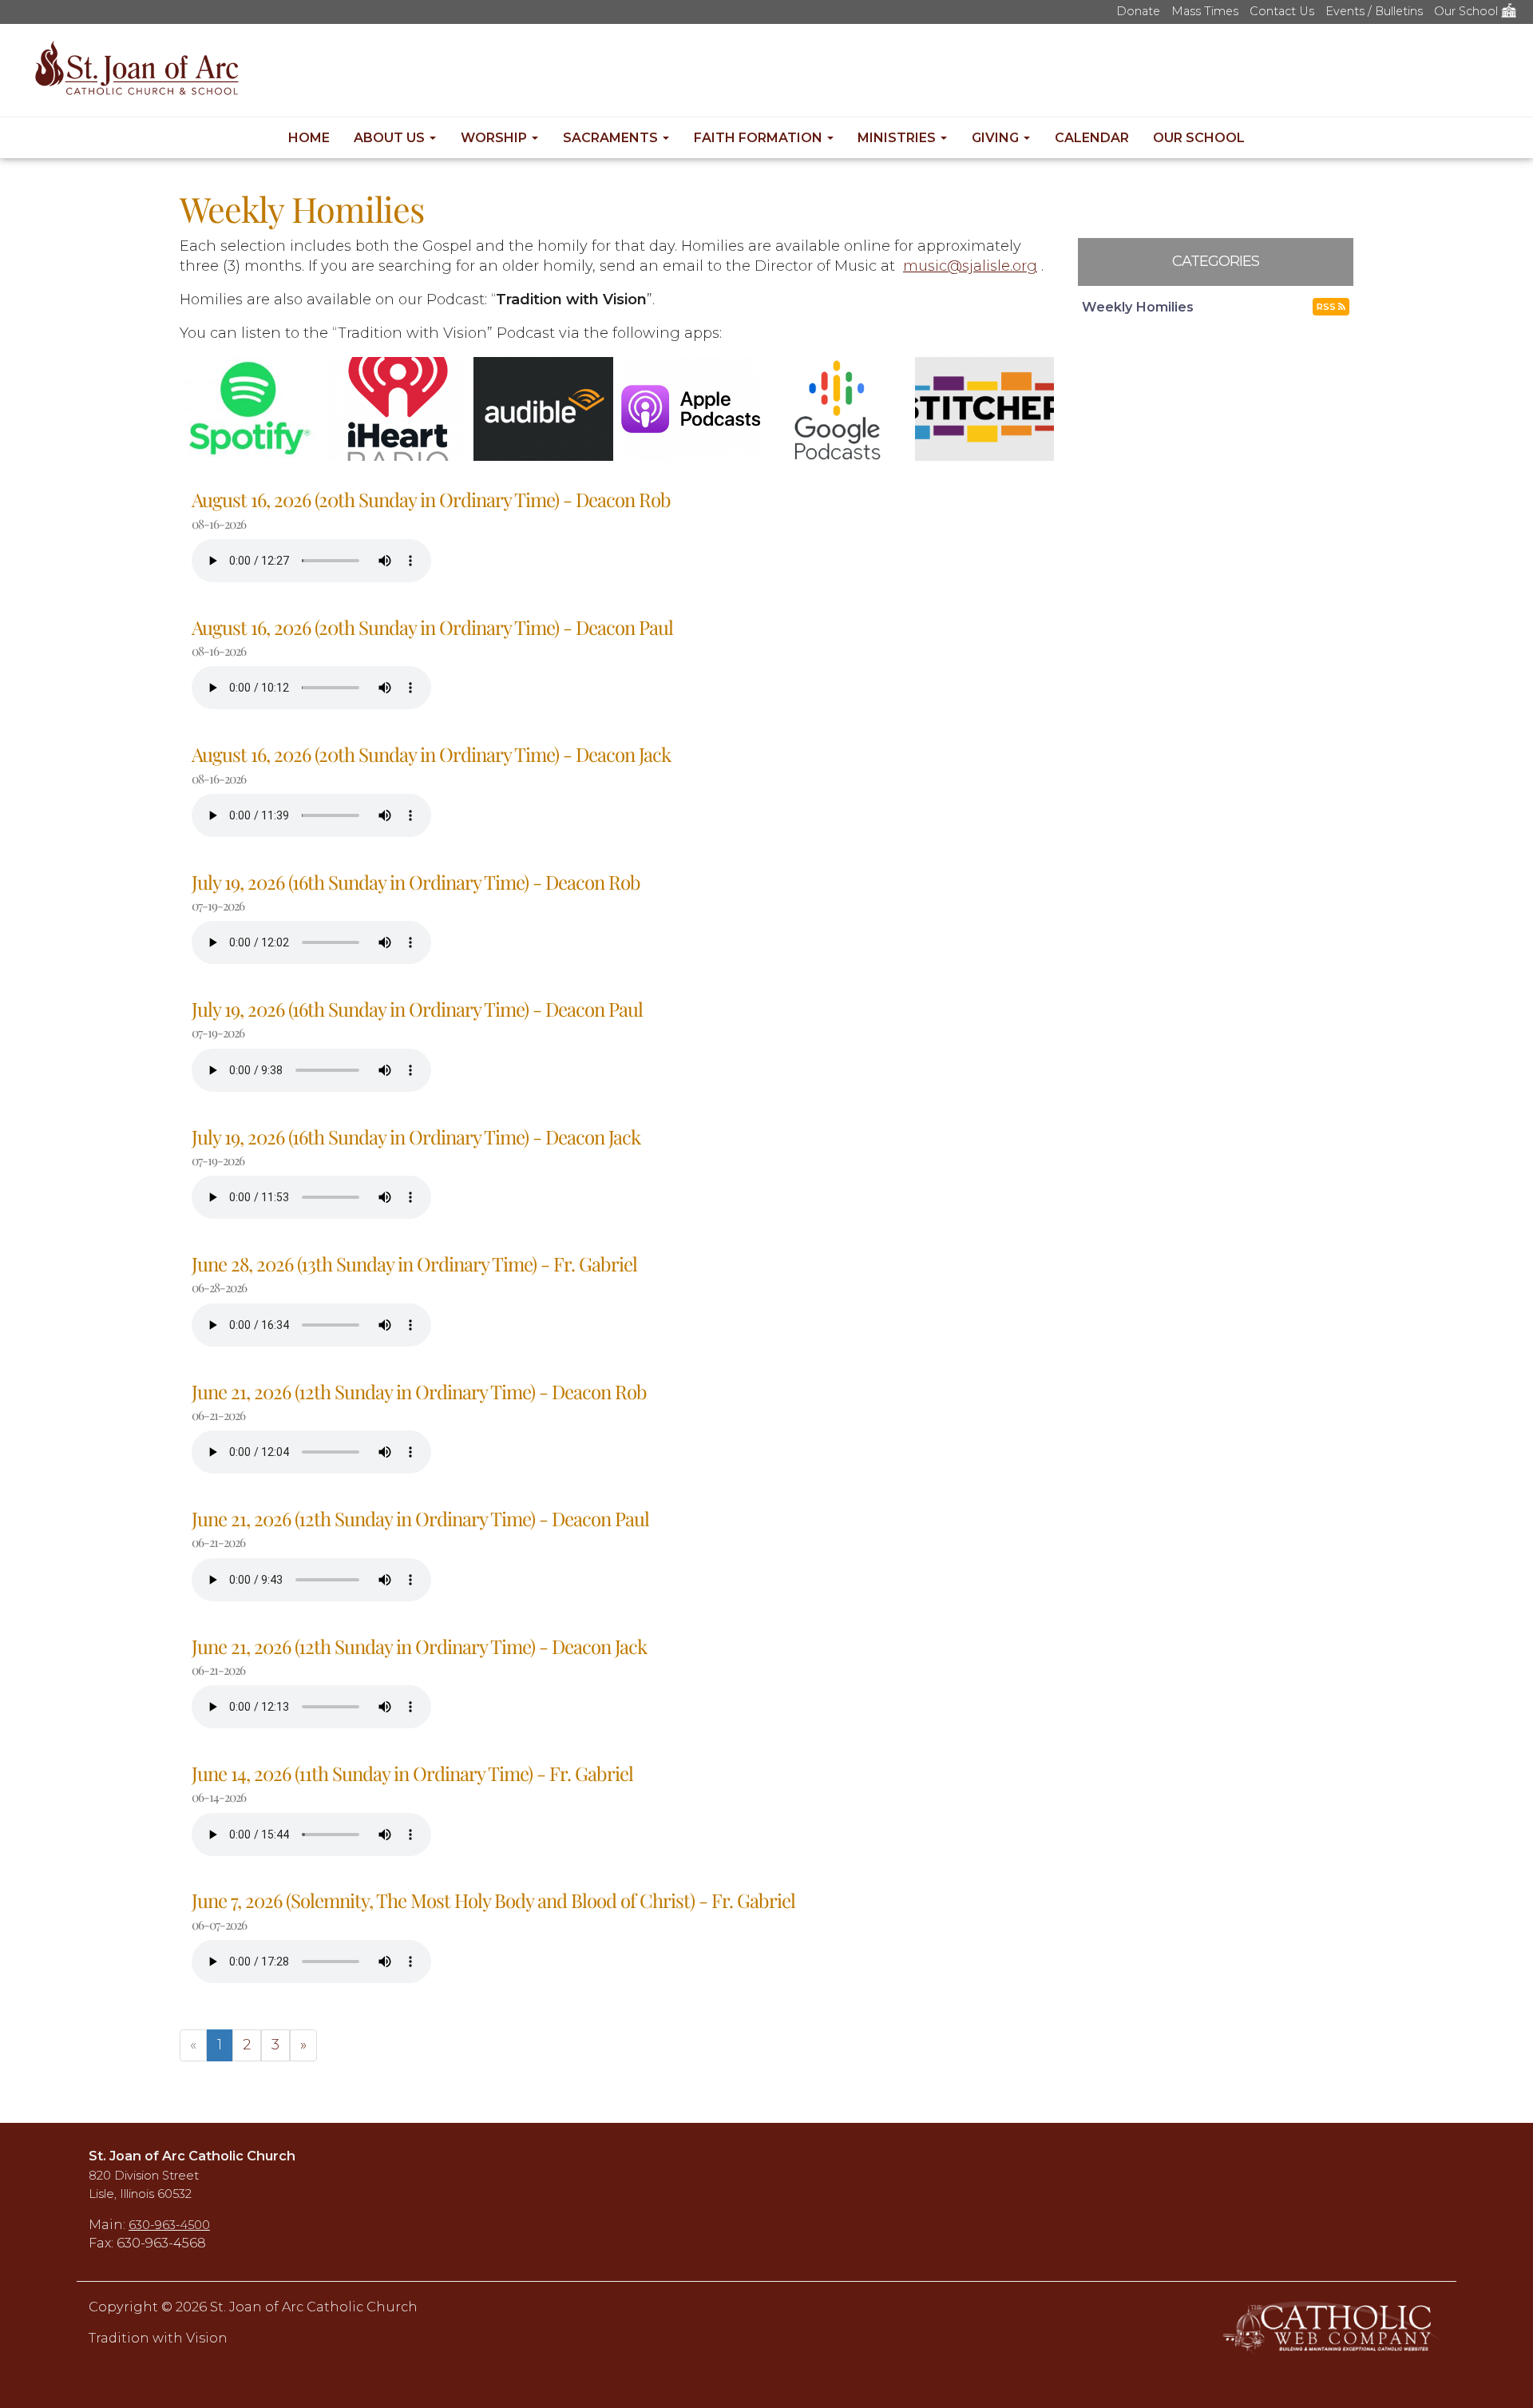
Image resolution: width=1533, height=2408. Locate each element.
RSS (1327, 307)
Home (309, 138)
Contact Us (1282, 11)
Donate (1138, 11)
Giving (997, 138)
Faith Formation (760, 138)
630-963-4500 (169, 2225)
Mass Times (1205, 11)
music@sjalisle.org (970, 266)
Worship (495, 138)
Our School (1468, 11)
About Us (391, 138)
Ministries (898, 138)
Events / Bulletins (1374, 11)
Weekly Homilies (1138, 307)
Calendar (1092, 138)
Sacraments (612, 138)
